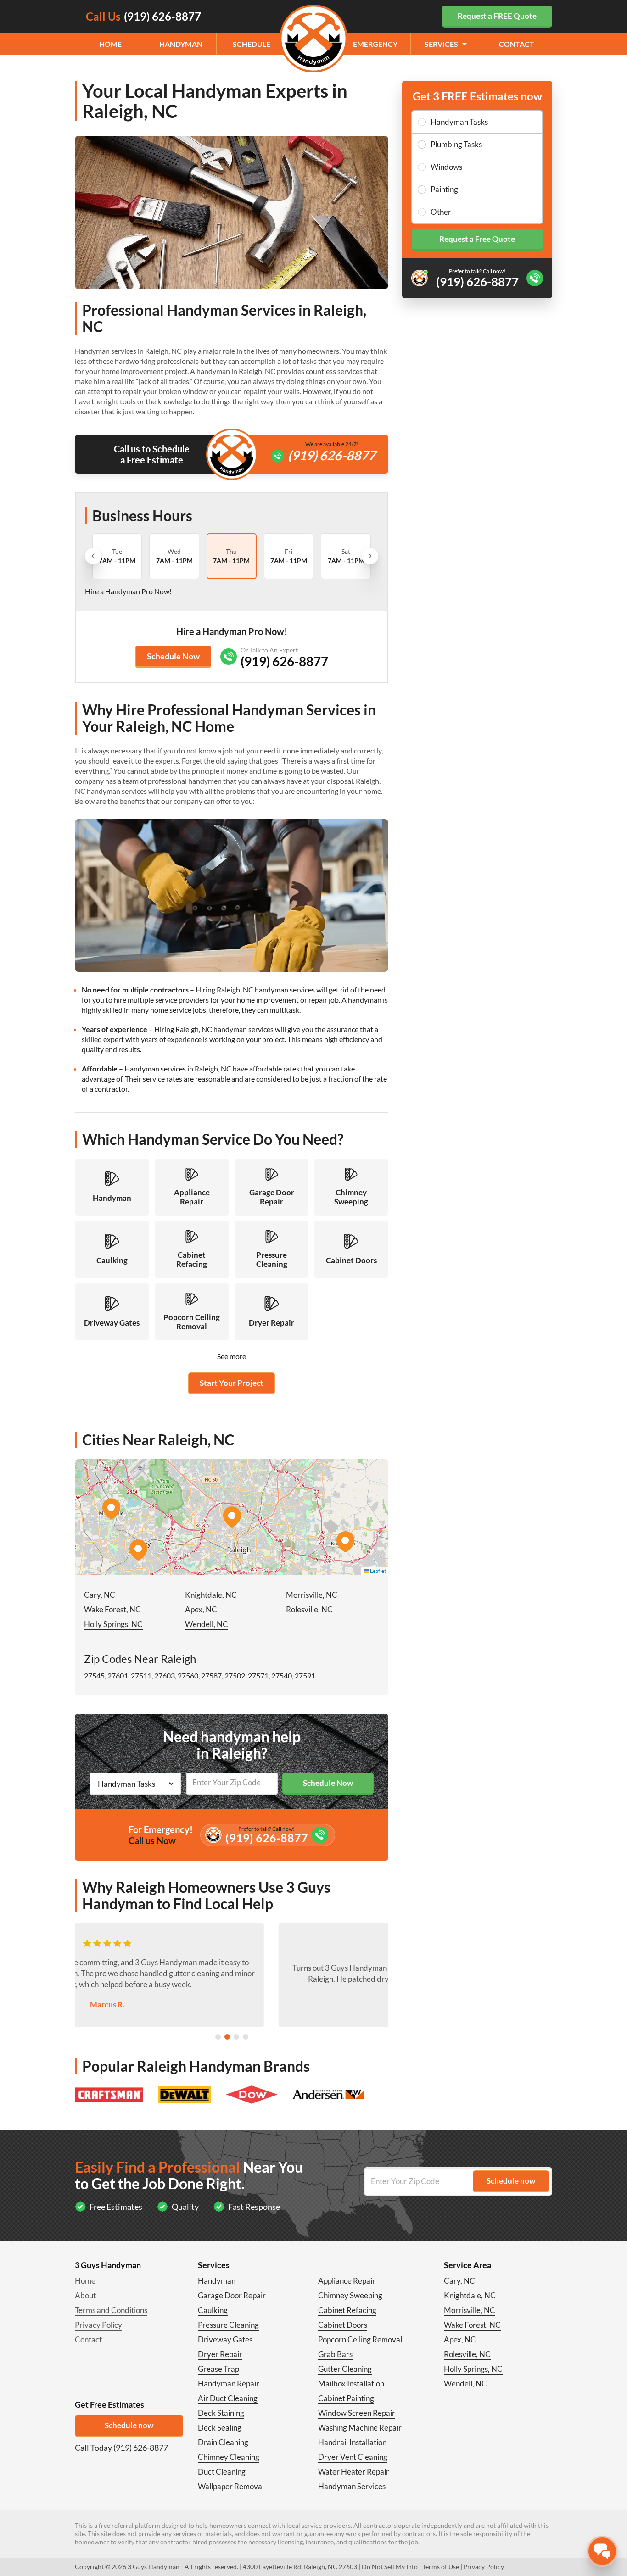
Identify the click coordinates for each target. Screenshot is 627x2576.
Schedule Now (173, 656)
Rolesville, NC (309, 1609)
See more (232, 1356)
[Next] (370, 556)
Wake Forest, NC (112, 1609)
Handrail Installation (352, 2442)
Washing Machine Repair (360, 2428)
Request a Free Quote (477, 239)
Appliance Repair (347, 2281)
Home (110, 44)
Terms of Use (441, 2567)
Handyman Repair (229, 2384)
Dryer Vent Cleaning (353, 2457)
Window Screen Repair (357, 2413)
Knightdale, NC (211, 1595)
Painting (444, 189)
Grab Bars (335, 2354)
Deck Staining (221, 2413)
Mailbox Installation (351, 2384)
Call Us (143, 16)
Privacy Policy (98, 2325)
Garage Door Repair (232, 2295)
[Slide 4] (246, 2037)
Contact (517, 44)
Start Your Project (232, 1383)
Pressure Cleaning (228, 2325)
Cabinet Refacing (347, 2310)
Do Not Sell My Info (390, 2567)
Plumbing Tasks (456, 144)
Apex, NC (201, 1609)
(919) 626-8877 (332, 455)
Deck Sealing (220, 2428)
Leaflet (378, 1571)
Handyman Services (352, 2486)
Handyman (181, 44)
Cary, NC (100, 1595)
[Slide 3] (236, 2037)
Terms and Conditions (111, 2310)
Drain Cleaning (223, 2442)
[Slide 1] (218, 2037)
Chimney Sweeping (350, 2295)
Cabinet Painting (346, 2398)
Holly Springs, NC (113, 1624)
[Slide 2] (227, 2037)
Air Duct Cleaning (228, 2398)
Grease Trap (218, 2369)
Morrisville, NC (312, 1595)
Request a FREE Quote (497, 16)
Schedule (252, 44)
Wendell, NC (207, 1624)
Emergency (375, 44)
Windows (446, 167)
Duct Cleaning (222, 2472)
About (85, 2295)
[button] (232, 1517)
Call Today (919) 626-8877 (121, 2448)
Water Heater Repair (354, 2472)
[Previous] (93, 556)
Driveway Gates (225, 2339)
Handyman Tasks (459, 122)
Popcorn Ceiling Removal (360, 2339)
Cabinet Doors (343, 2325)
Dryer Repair (220, 2354)
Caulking (213, 2310)
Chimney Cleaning (229, 2457)
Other (441, 212)
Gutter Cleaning (345, 2369)
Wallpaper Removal (231, 2486)
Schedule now (129, 2425)
